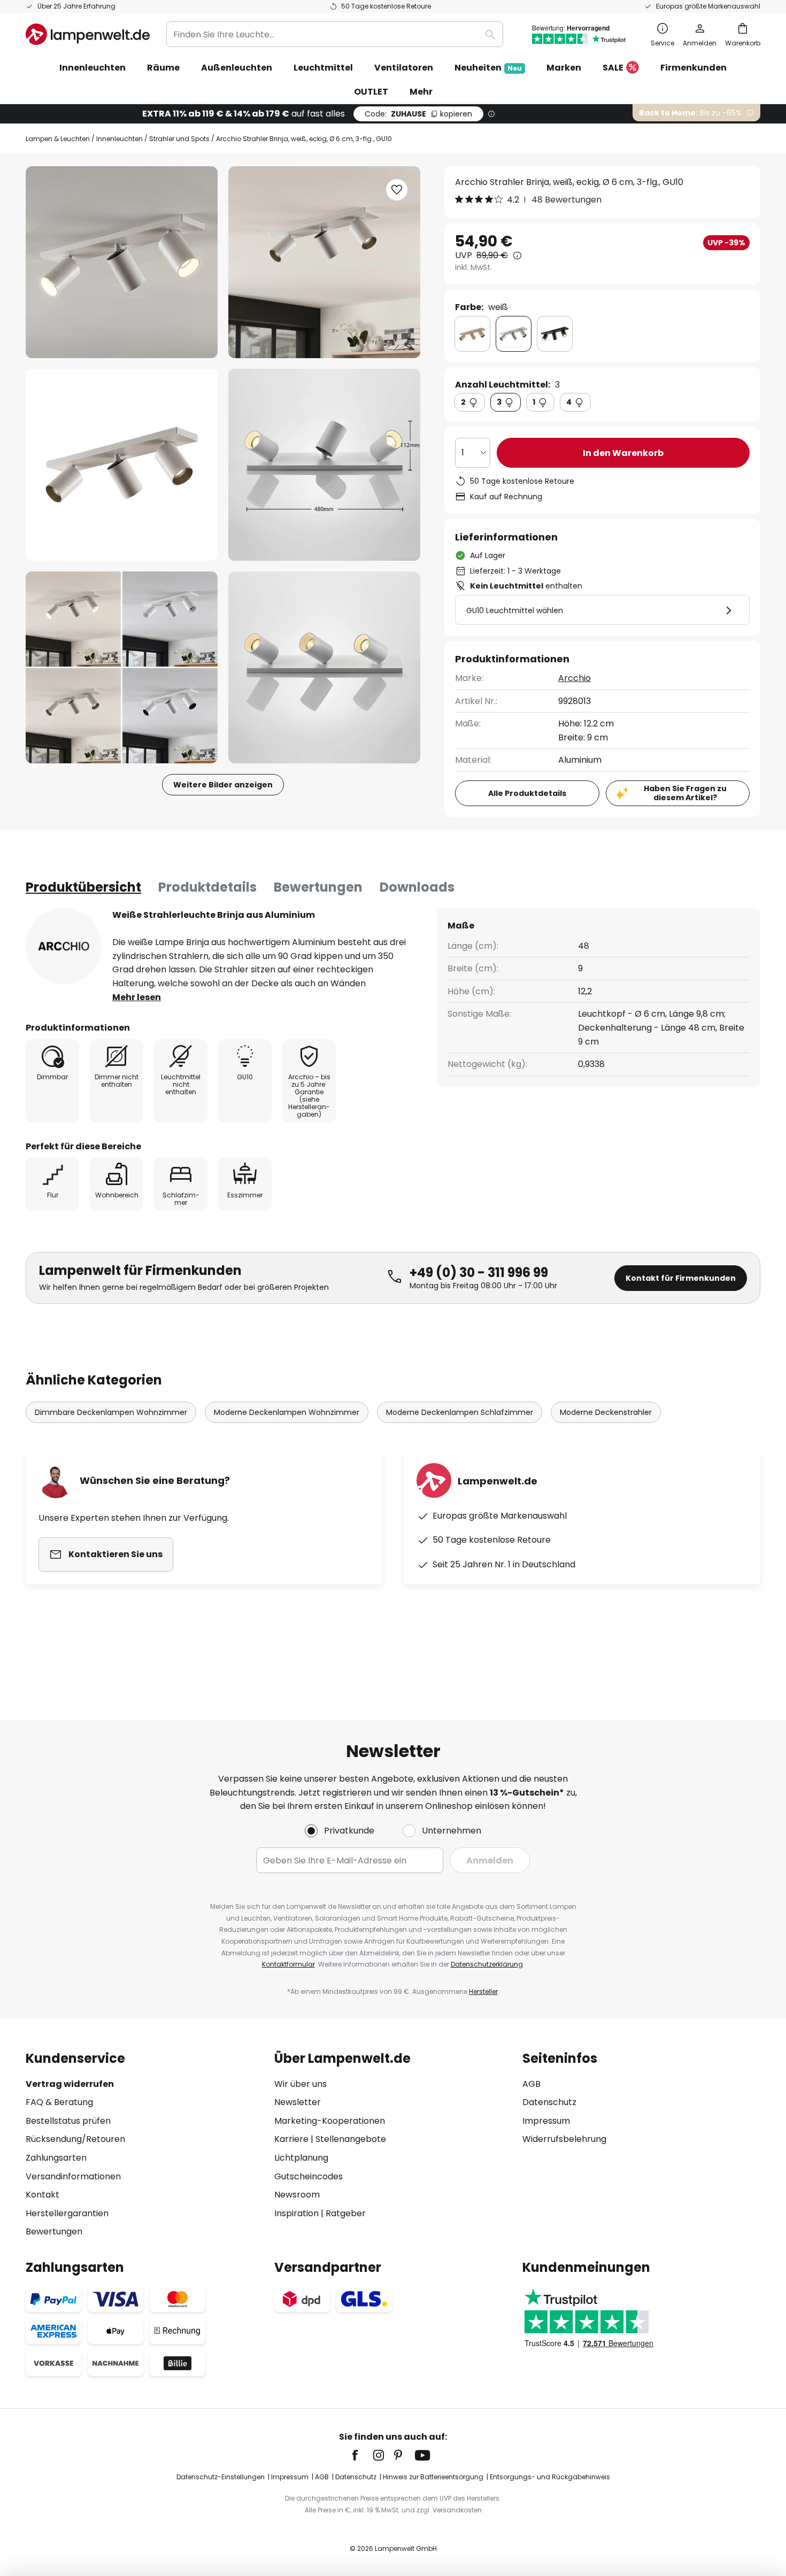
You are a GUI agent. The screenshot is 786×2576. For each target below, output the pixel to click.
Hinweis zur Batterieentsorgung (433, 2477)
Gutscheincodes (309, 2176)
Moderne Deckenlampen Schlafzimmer (460, 1412)
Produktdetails (207, 887)
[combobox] (335, 34)
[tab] (83, 887)
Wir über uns (300, 2084)
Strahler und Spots (179, 139)
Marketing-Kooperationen (330, 2121)
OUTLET (371, 92)
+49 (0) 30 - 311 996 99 (479, 1272)
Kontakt (43, 2195)
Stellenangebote (351, 2139)
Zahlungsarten (56, 2158)
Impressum (546, 2121)
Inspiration (296, 2213)
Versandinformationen (73, 2176)
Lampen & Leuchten (58, 139)
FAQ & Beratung (59, 2102)
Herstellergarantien (67, 2213)
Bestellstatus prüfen (68, 2121)
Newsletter (298, 2102)
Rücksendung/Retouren (75, 2139)
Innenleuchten (120, 139)
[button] (122, 465)
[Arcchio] (64, 946)
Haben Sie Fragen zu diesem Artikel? (685, 793)
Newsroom (297, 2195)
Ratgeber (346, 2213)
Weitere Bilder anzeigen (223, 785)
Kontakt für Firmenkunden (681, 1278)
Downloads (417, 887)
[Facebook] (362, 2455)
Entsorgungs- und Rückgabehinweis (550, 2477)
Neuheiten (488, 68)
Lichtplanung (301, 2158)
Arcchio (575, 678)
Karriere (291, 2139)
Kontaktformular (288, 1964)
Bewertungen (318, 887)
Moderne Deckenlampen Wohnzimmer (287, 1412)
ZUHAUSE (418, 114)
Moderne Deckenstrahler (606, 1412)
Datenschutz (549, 2102)
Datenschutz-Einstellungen (221, 2477)
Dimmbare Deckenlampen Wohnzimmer (111, 1412)
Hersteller (483, 1991)
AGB (531, 2084)
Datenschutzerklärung (487, 1964)
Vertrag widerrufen (70, 2084)
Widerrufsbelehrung (564, 2139)
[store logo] (88, 34)
